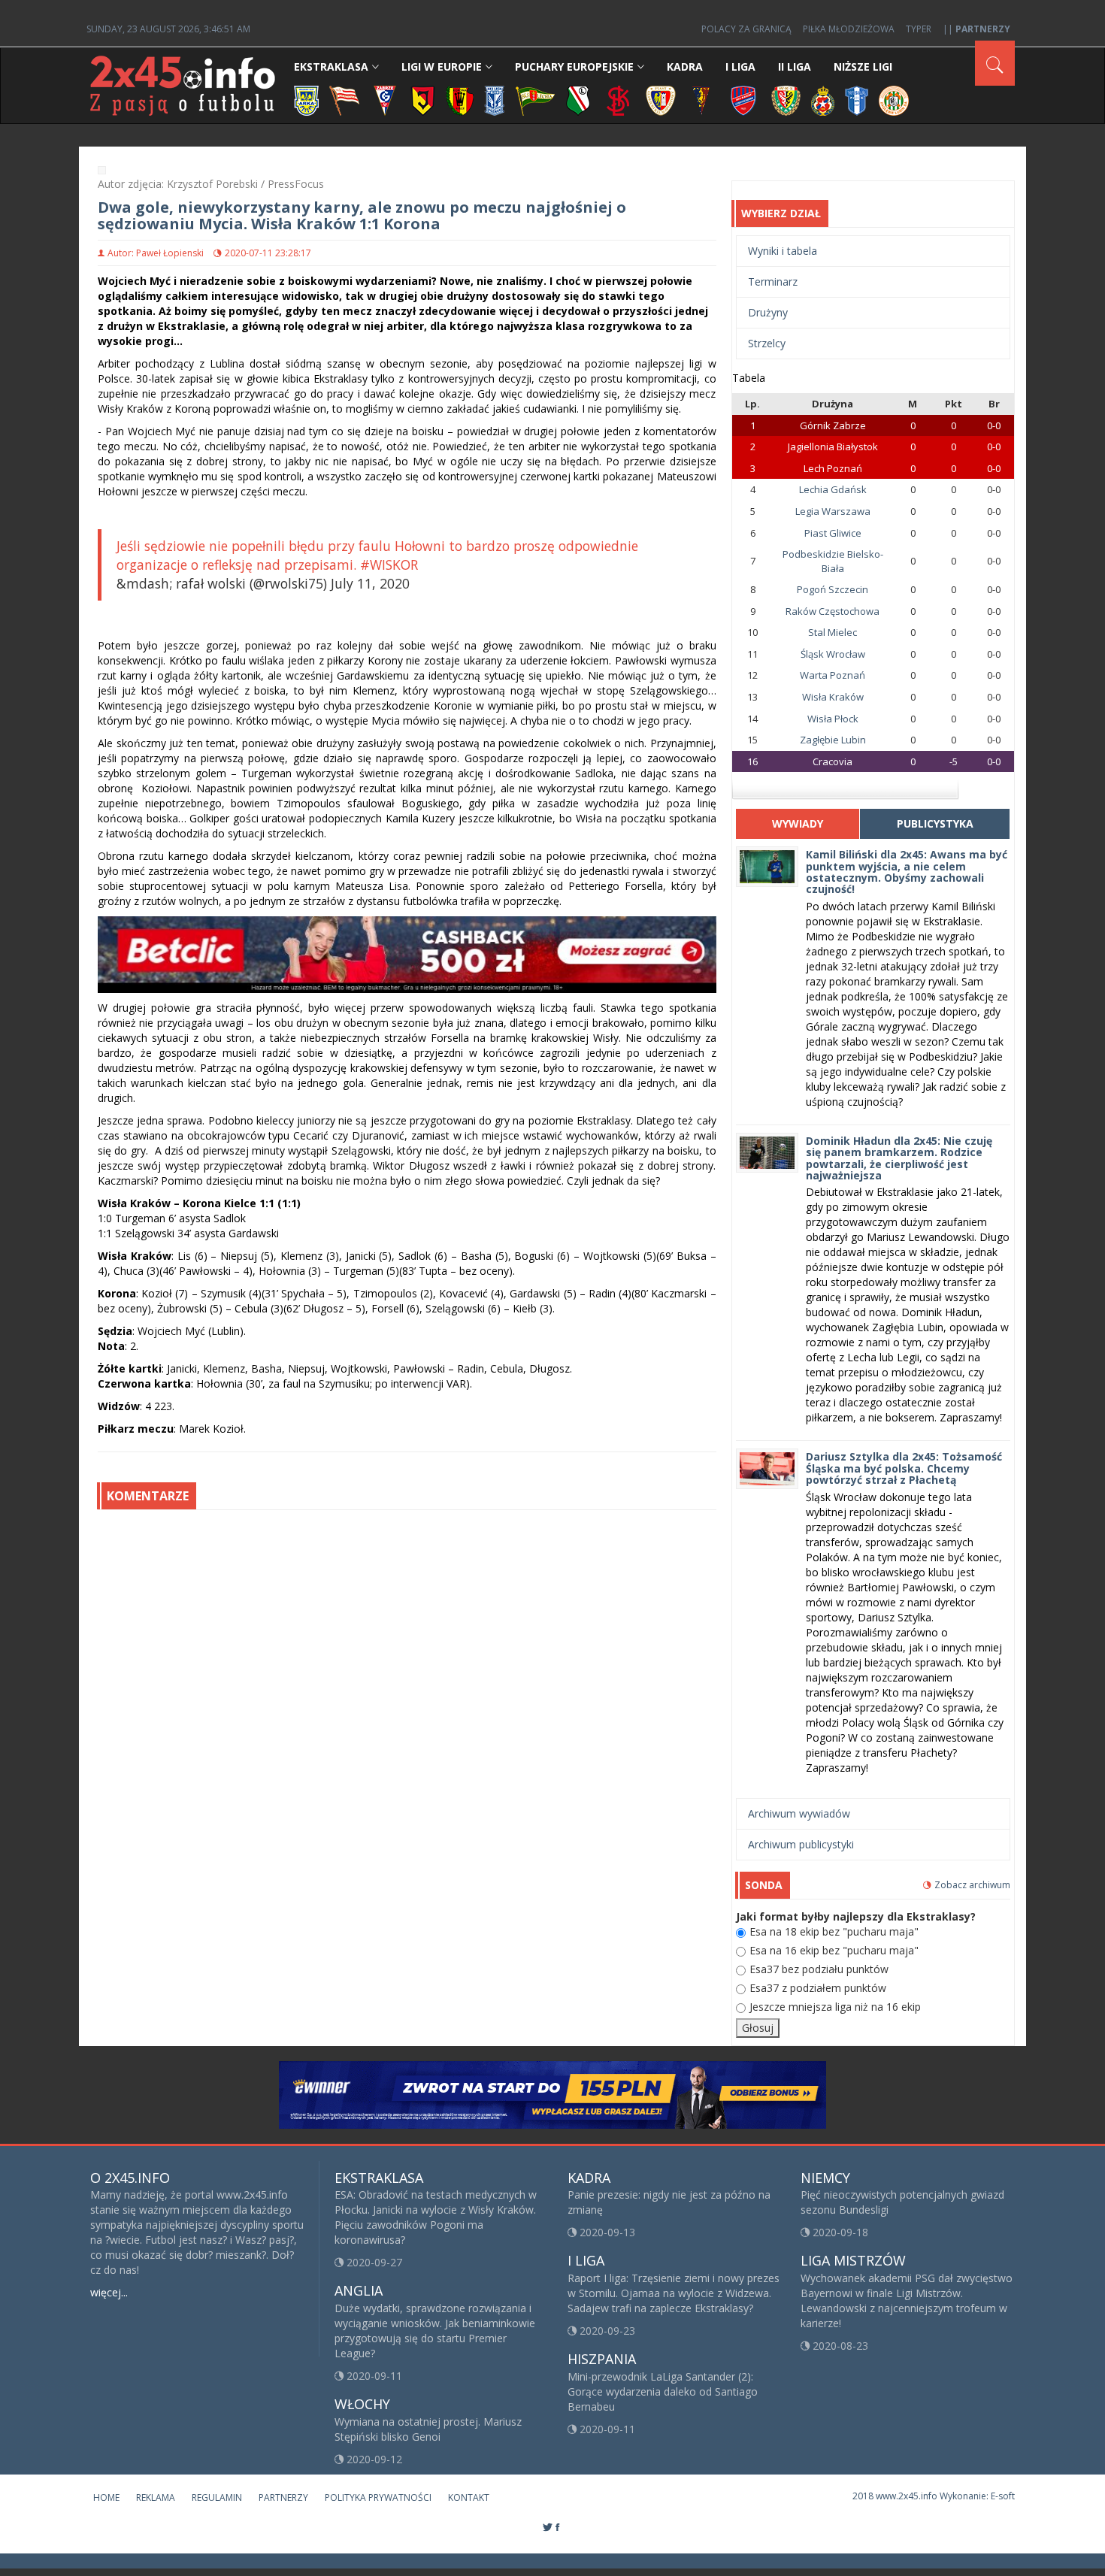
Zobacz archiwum (972, 1885)
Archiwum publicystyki (801, 1844)
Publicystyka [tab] (935, 823)
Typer (919, 29)
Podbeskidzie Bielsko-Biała (833, 561)
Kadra (685, 67)
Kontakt (469, 2497)
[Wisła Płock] (857, 100)
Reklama (156, 2497)
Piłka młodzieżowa (849, 29)
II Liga (795, 67)
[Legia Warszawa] (578, 100)
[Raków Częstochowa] (744, 100)
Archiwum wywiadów (799, 1813)
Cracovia (833, 761)
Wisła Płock (833, 719)
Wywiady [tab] (798, 823)
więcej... (109, 2292)
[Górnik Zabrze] (385, 100)
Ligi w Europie (442, 67)
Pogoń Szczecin (833, 589)
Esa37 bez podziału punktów (819, 1969)
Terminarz (773, 282)
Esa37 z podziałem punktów (818, 1988)
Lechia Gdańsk (833, 489)
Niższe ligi (863, 67)
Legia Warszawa (833, 511)
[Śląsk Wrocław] (786, 100)
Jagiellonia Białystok (833, 446)
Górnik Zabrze (833, 425)
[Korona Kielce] (460, 100)
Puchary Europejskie (574, 67)
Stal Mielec (833, 632)
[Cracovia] (344, 100)
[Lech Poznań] (495, 100)
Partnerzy (283, 2497)
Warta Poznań (833, 675)
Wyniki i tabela (783, 251)
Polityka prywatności (378, 2497)
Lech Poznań (833, 468)
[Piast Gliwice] (661, 100)
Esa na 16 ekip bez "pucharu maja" (834, 1950)
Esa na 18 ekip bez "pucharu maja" (834, 1931)
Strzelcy (767, 343)
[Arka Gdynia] (306, 100)
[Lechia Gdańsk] (535, 100)
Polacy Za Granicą (746, 29)
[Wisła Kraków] (823, 100)
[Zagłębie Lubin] (894, 100)
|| (976, 29)
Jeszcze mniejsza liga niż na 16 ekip (835, 2007)
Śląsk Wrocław (833, 654)
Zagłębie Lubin (833, 740)
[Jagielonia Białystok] (423, 100)
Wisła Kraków (833, 697)
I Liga (740, 67)
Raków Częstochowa (833, 611)
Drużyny (768, 312)
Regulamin (217, 2497)
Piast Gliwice (833, 533)
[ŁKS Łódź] (618, 100)
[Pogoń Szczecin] (701, 100)
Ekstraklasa (331, 67)
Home (106, 2497)
